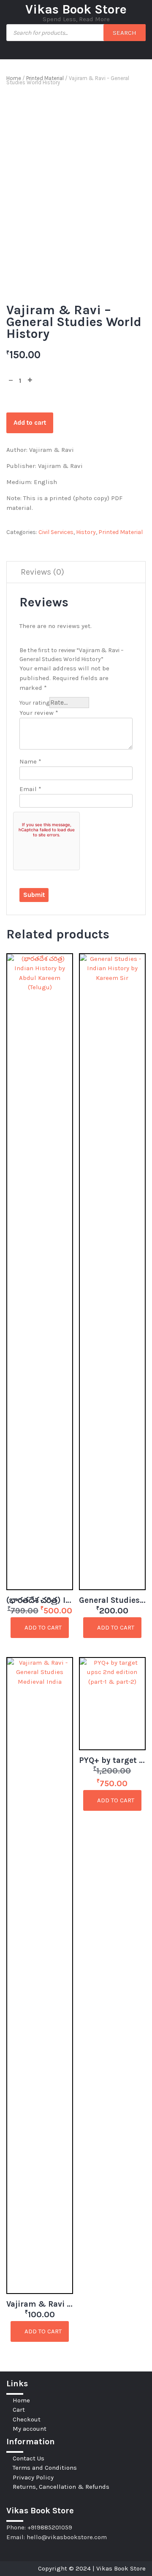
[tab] (42, 572)
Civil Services (56, 532)
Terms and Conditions (45, 2468)
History (86, 532)
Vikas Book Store (76, 9)
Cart (19, 2410)
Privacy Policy (33, 2477)
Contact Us (28, 2458)
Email (30, 789)
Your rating (34, 703)
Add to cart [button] (42, 1627)
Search (125, 33)
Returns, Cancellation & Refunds (61, 2487)
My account (30, 2429)
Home (14, 78)
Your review (39, 713)
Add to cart (30, 423)
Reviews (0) (42, 572)
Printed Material (45, 78)
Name (30, 761)
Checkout (27, 2419)
